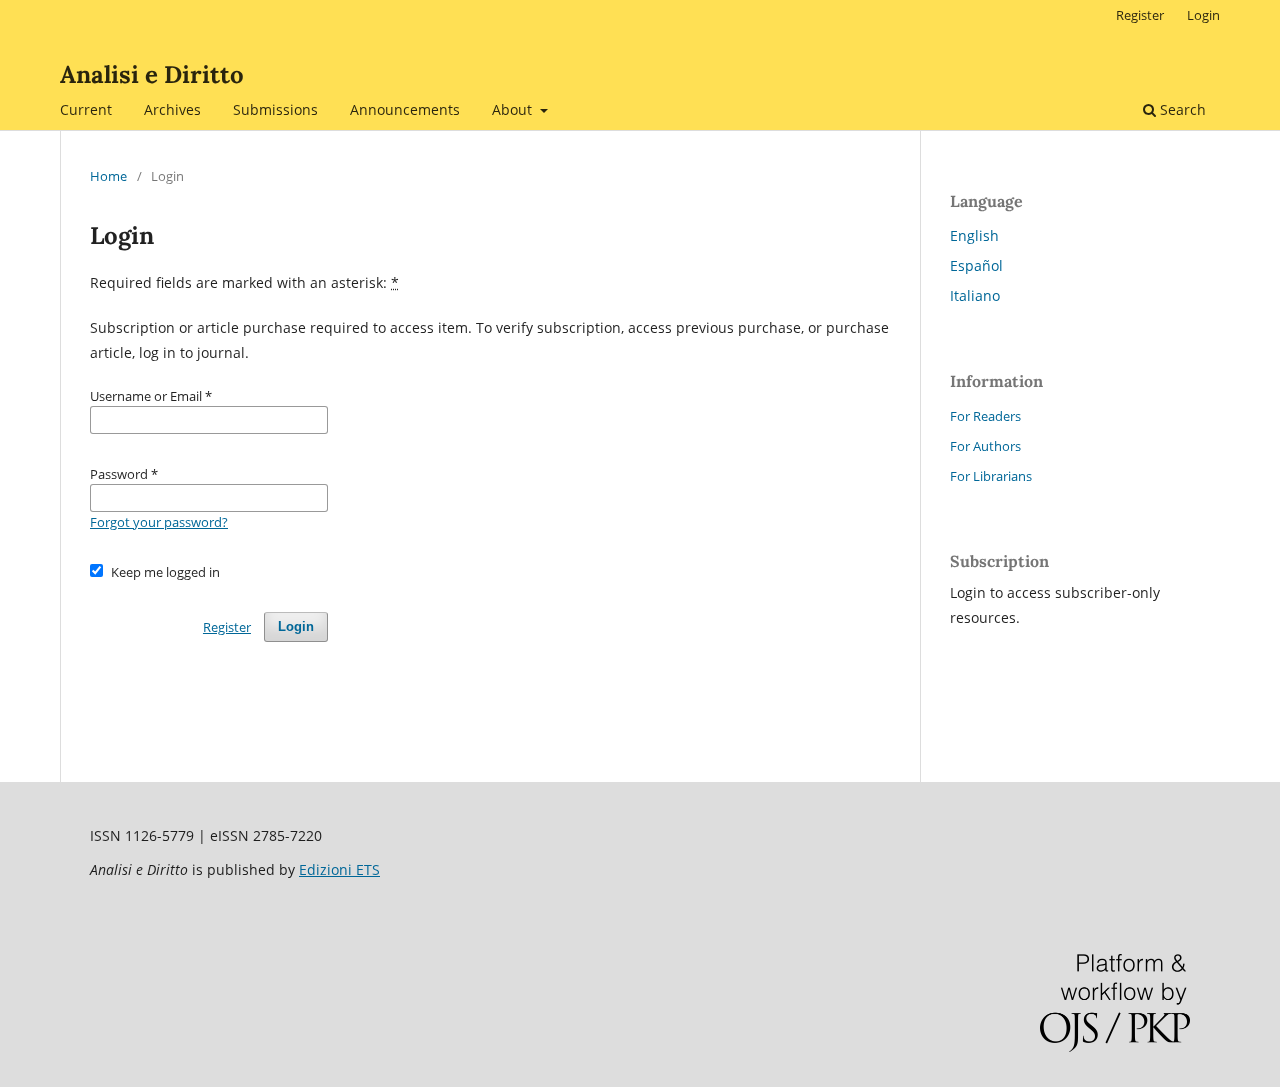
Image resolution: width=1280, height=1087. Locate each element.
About (514, 109)
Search (1181, 109)
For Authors (985, 446)
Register (1140, 15)
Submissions (275, 109)
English (974, 235)
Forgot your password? (159, 522)
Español (976, 265)
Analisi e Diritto (152, 74)
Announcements (405, 109)
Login (1203, 15)
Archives (172, 109)
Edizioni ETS (339, 869)
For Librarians (991, 476)
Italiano (975, 295)
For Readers (985, 416)
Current (86, 109)
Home (108, 176)
